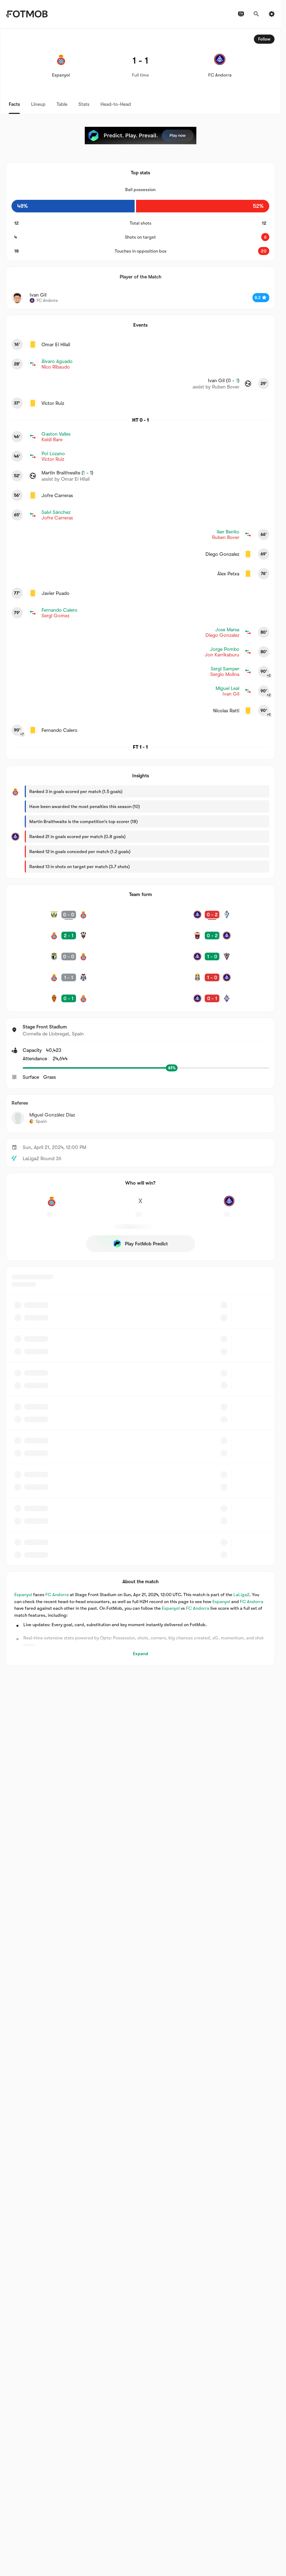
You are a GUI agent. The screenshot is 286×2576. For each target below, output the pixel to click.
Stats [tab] (84, 104)
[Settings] (272, 14)
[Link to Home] (27, 14)
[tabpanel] (140, 847)
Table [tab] (62, 104)
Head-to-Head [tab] (116, 104)
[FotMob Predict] (141, 136)
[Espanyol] (52, 1205)
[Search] (256, 14)
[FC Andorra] (229, 1205)
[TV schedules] (241, 14)
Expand (141, 1654)
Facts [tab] (14, 104)
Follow (264, 39)
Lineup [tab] (38, 104)
